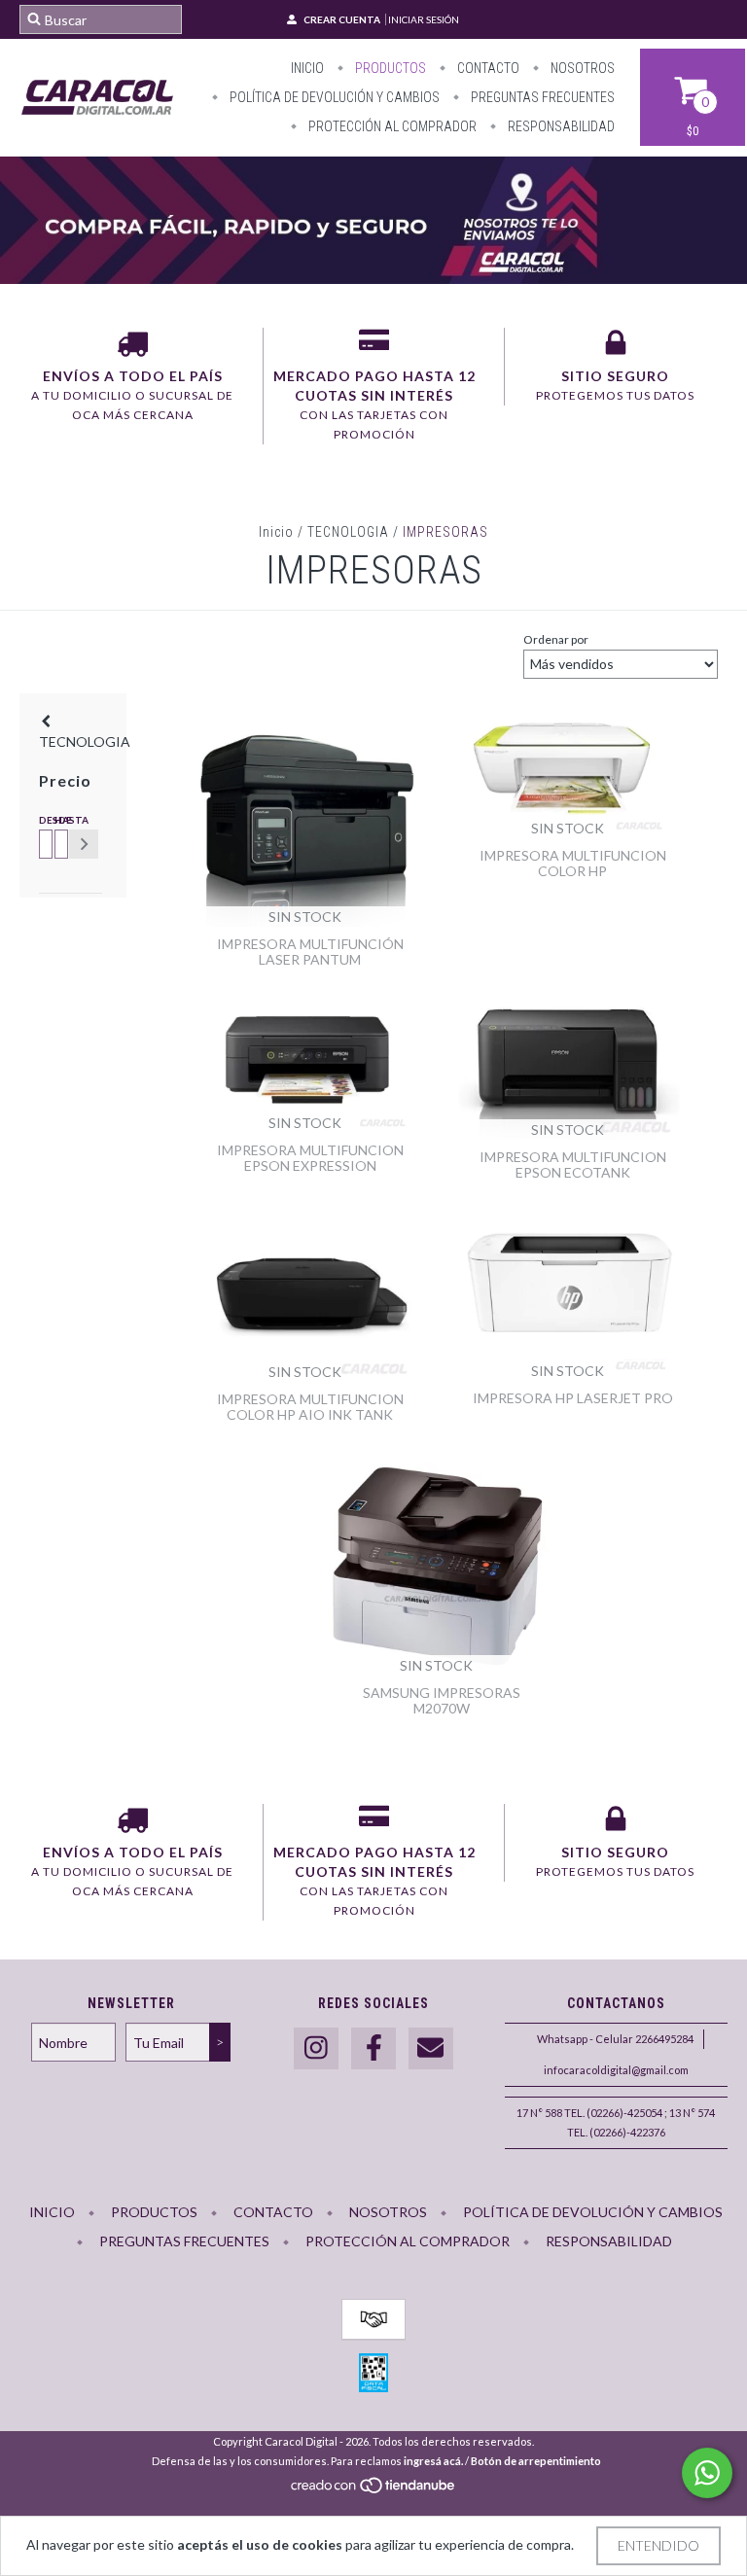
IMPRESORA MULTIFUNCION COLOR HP (573, 863)
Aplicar (84, 844)
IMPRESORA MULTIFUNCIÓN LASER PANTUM (310, 952)
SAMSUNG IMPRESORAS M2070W (442, 1700)
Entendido (658, 2545)
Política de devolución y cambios (333, 97)
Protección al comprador (391, 126)
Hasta (58, 820)
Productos (389, 68)
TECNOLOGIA (348, 532)
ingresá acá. (433, 2461)
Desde (43, 820)
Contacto (487, 68)
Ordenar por (556, 639)
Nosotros (581, 68)
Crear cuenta (342, 19)
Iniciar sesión (424, 19)
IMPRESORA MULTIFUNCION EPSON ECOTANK (573, 1164)
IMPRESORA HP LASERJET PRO (573, 1398)
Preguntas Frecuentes (541, 97)
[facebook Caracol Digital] (373, 2048)
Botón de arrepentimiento (536, 2461)
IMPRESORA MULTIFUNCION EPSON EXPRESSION (310, 1158)
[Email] (431, 2048)
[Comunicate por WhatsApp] (707, 2473)
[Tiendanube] (374, 2491)
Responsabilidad (560, 126)
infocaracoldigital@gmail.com (616, 2070)
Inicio (307, 68)
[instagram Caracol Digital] (316, 2048)
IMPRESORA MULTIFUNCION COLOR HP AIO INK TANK (310, 1407)
